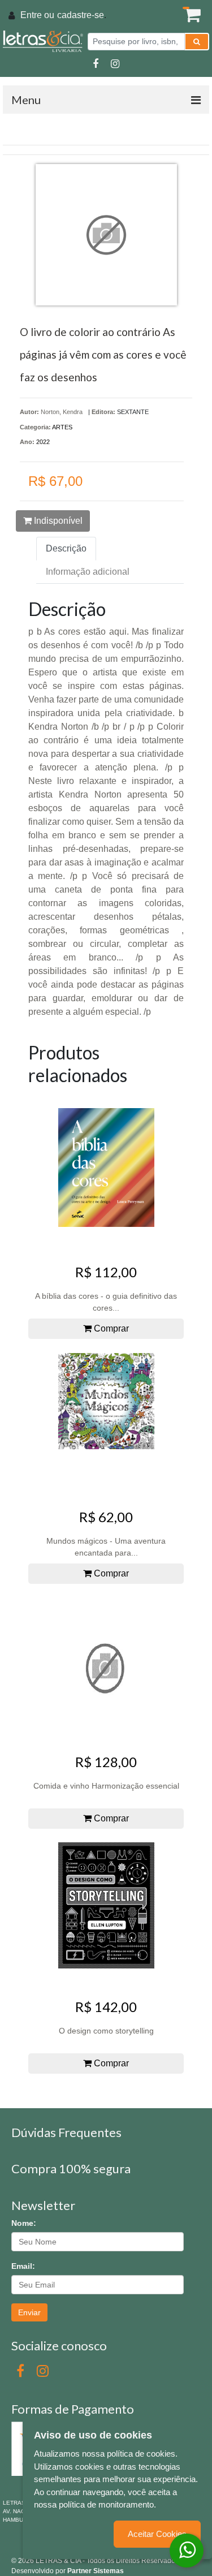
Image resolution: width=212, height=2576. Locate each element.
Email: (23, 2266)
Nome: (24, 2223)
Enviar (29, 2312)
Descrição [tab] (66, 548)
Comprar (110, 1328)
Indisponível (57, 521)
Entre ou (37, 15)
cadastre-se (81, 15)
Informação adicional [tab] (88, 572)
